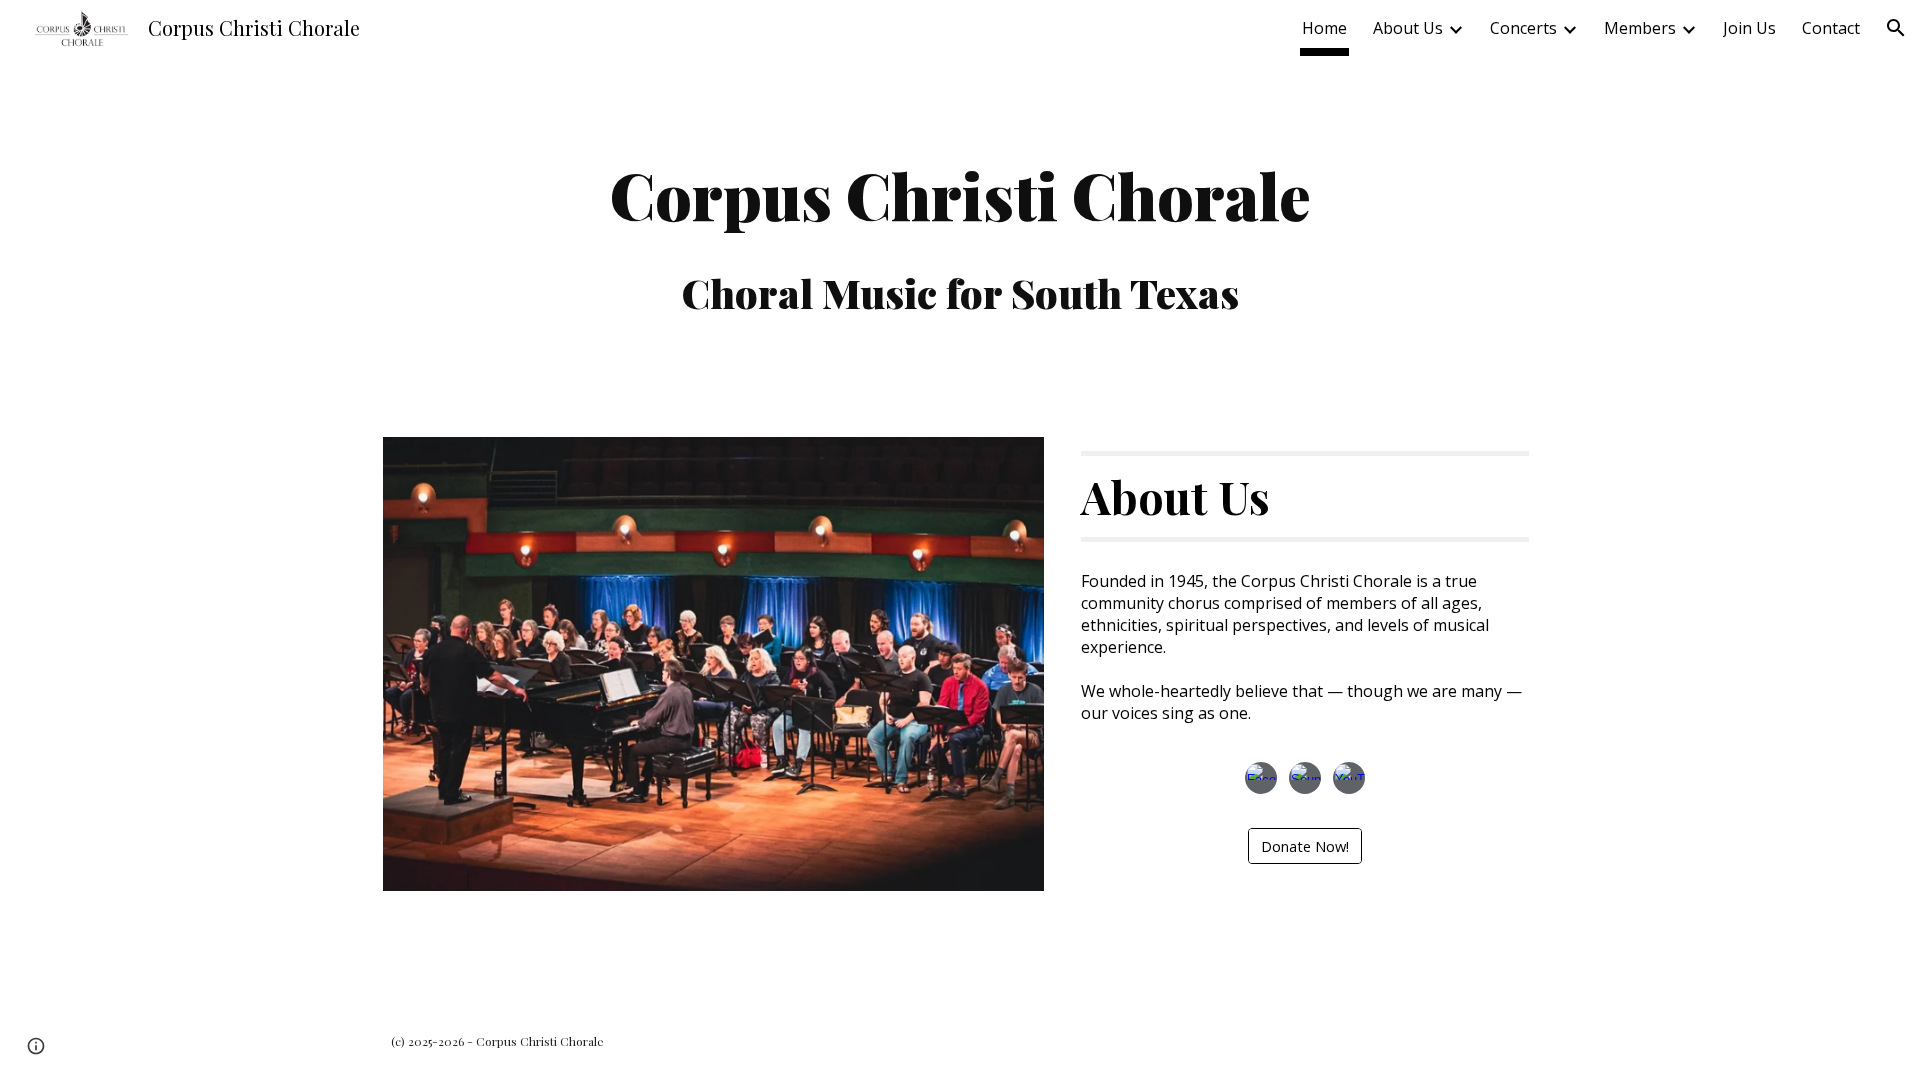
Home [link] (1324, 28)
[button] (1896, 28)
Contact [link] (1831, 28)
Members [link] (1640, 28)
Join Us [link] (1749, 28)
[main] (960, 234)
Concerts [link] (1523, 28)
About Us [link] (1408, 28)
